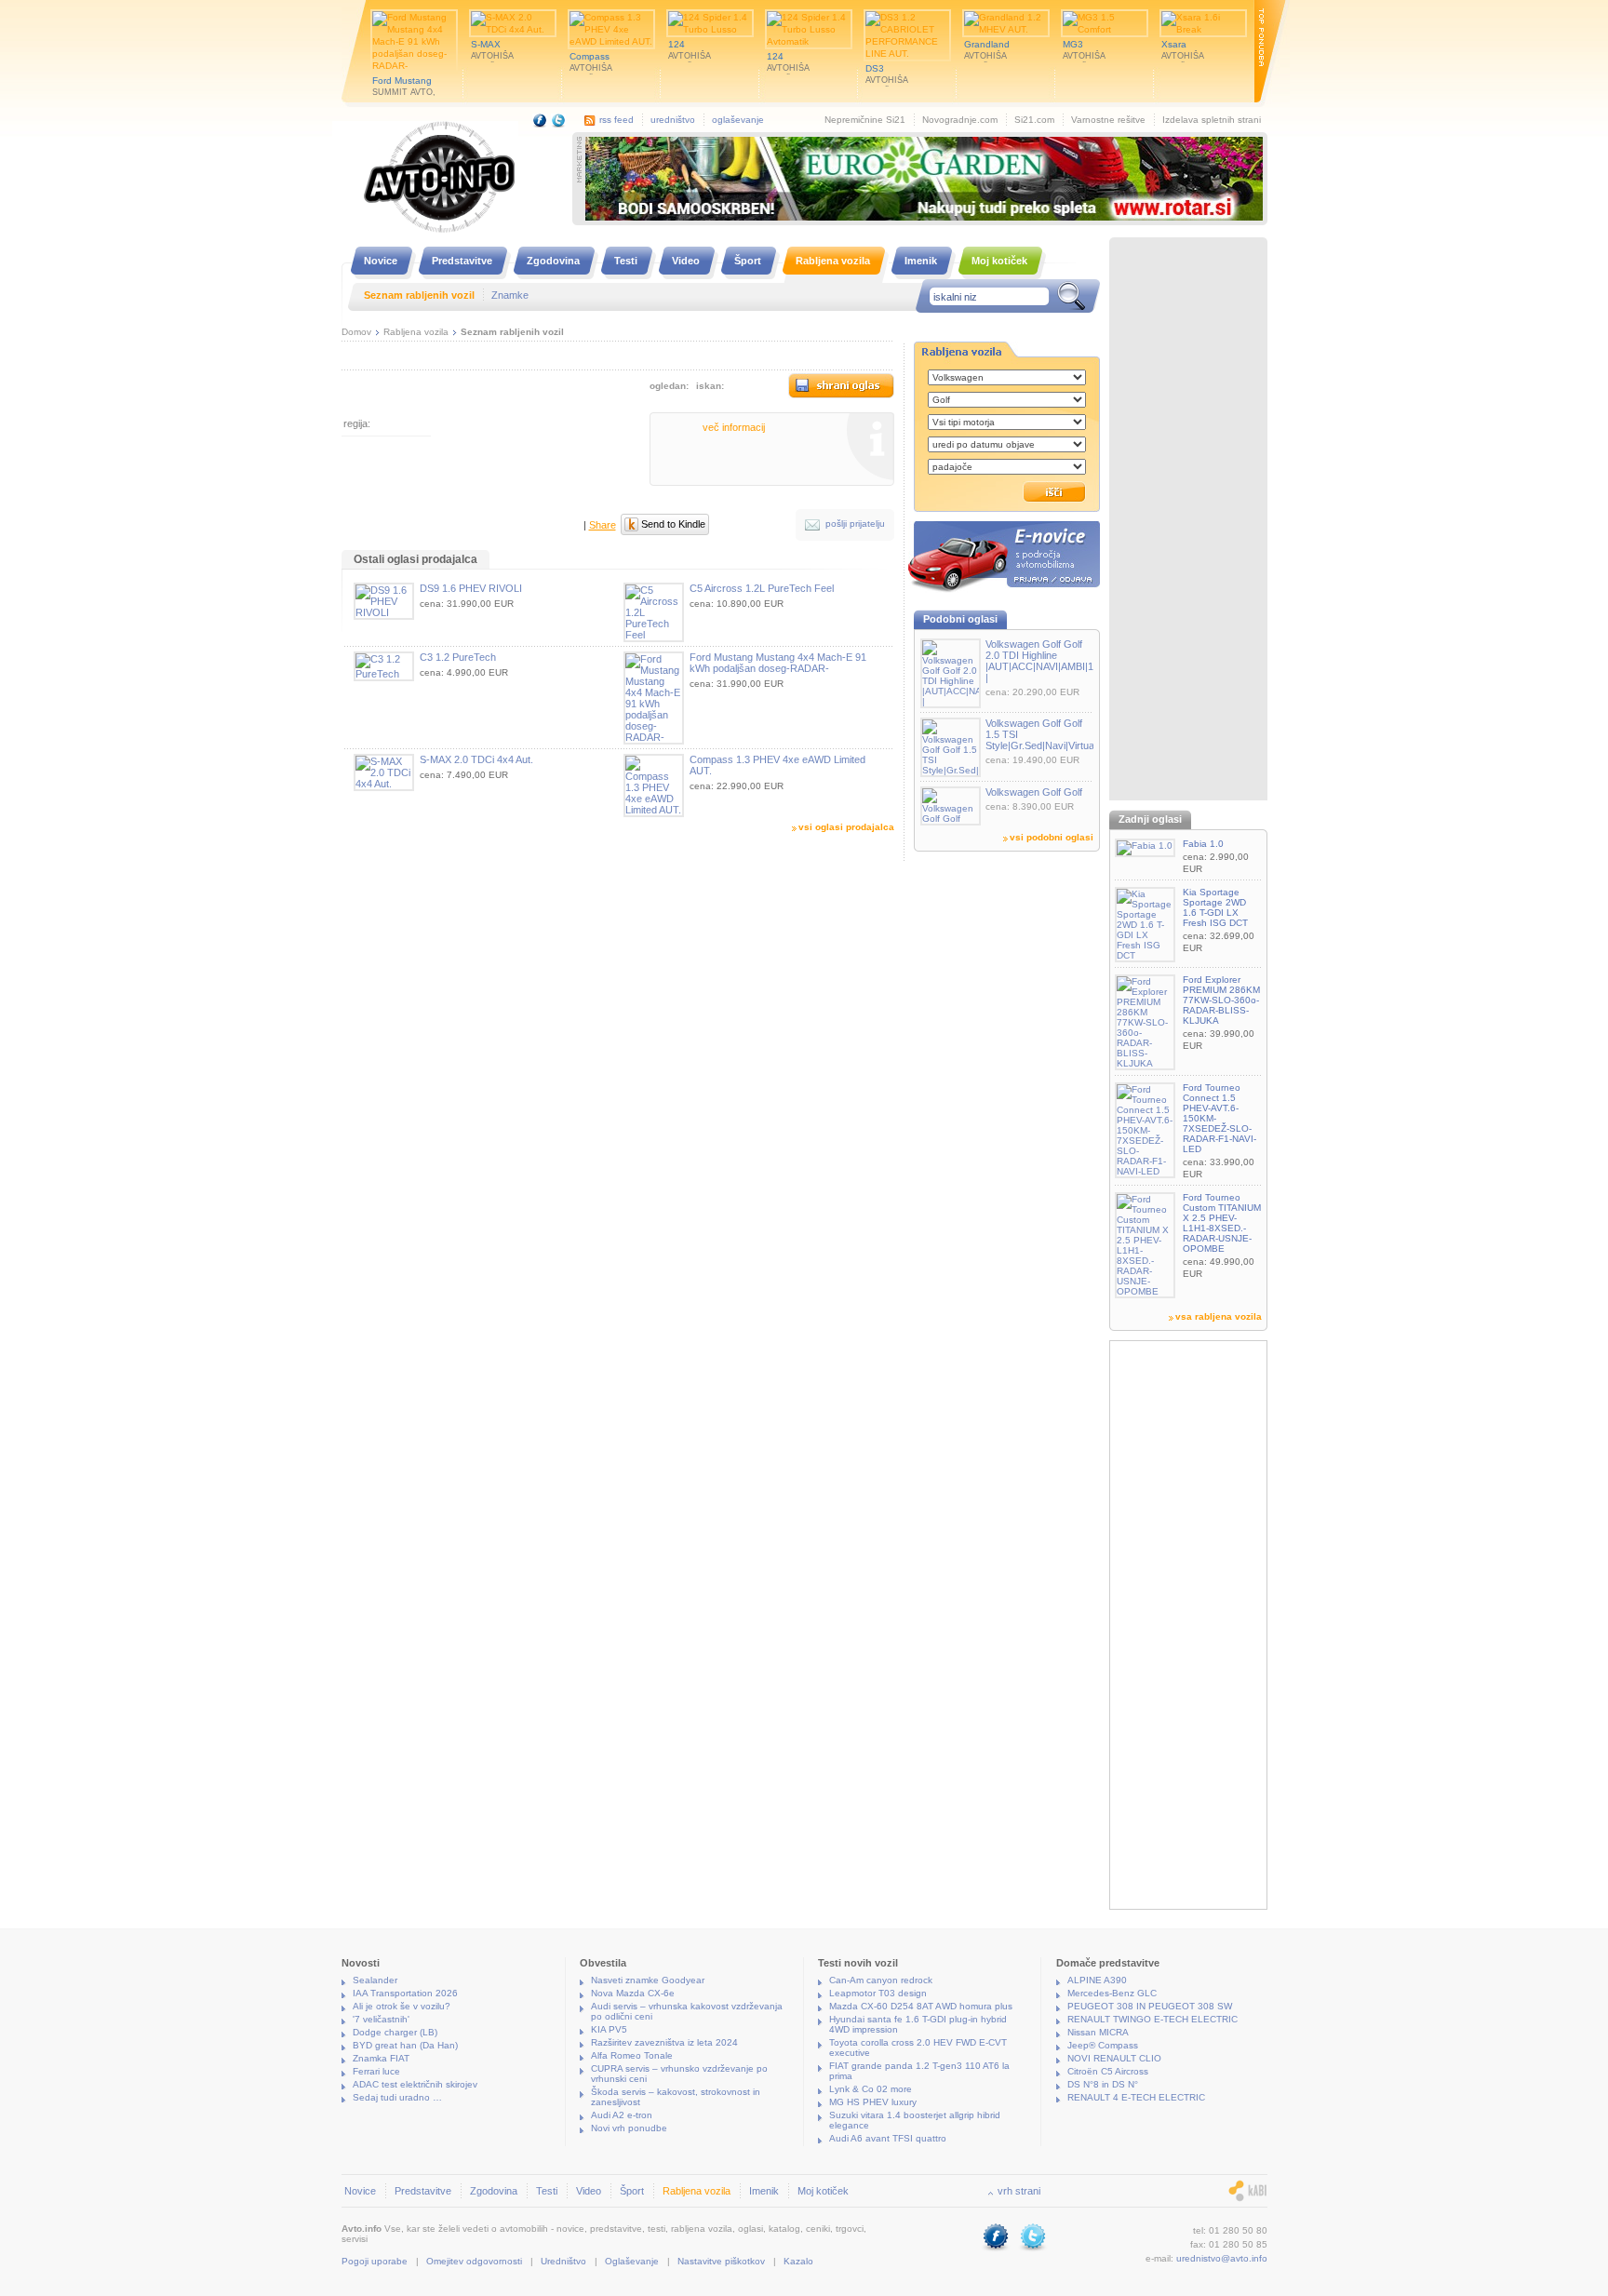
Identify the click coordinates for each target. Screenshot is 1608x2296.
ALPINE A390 (1097, 1980)
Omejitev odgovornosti (474, 2261)
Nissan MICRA (1098, 2032)
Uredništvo (563, 2261)
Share (603, 525)
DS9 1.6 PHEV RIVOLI (471, 588)
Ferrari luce (376, 2071)
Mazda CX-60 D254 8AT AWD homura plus (921, 2006)
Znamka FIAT (381, 2058)
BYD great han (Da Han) (405, 2045)
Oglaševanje (632, 2261)
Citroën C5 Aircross (1108, 2071)
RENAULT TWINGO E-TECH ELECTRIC (1152, 2019)
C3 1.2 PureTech (458, 657)
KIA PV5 (609, 2029)
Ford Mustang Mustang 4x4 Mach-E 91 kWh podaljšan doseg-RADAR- (778, 663)
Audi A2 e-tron (622, 2115)
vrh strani (1019, 2191)
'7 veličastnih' (381, 2019)
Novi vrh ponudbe (629, 2128)
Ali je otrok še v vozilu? (402, 2006)
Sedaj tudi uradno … (397, 2097)
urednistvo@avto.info (1222, 2258)
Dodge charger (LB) (395, 2032)
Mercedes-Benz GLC (1112, 1993)
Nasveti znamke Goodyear (648, 1980)
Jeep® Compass (1103, 2045)
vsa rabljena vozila (1219, 1316)
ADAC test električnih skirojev (415, 2084)
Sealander (375, 1980)
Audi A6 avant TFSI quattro (888, 2138)
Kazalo (798, 2261)
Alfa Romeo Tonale (632, 2055)
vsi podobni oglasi (1052, 837)
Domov (356, 332)
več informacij (734, 427)
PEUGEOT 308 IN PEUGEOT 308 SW (1150, 2006)
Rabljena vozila (416, 332)
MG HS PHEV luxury (873, 2102)
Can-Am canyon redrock (881, 1980)
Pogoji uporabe (375, 2261)
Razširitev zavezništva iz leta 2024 (664, 2042)
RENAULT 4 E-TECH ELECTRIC (1136, 2097)
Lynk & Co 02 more (871, 2089)
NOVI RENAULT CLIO (1114, 2058)
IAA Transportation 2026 (405, 1993)
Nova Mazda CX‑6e (633, 1993)
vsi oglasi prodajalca (846, 827)
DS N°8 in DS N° (1103, 2084)
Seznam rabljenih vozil (512, 332)
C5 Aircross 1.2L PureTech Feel (762, 588)
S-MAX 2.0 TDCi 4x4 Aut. (476, 759)
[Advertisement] (1188, 521)
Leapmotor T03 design (878, 1993)
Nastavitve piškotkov (721, 2261)
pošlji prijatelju (855, 524)
